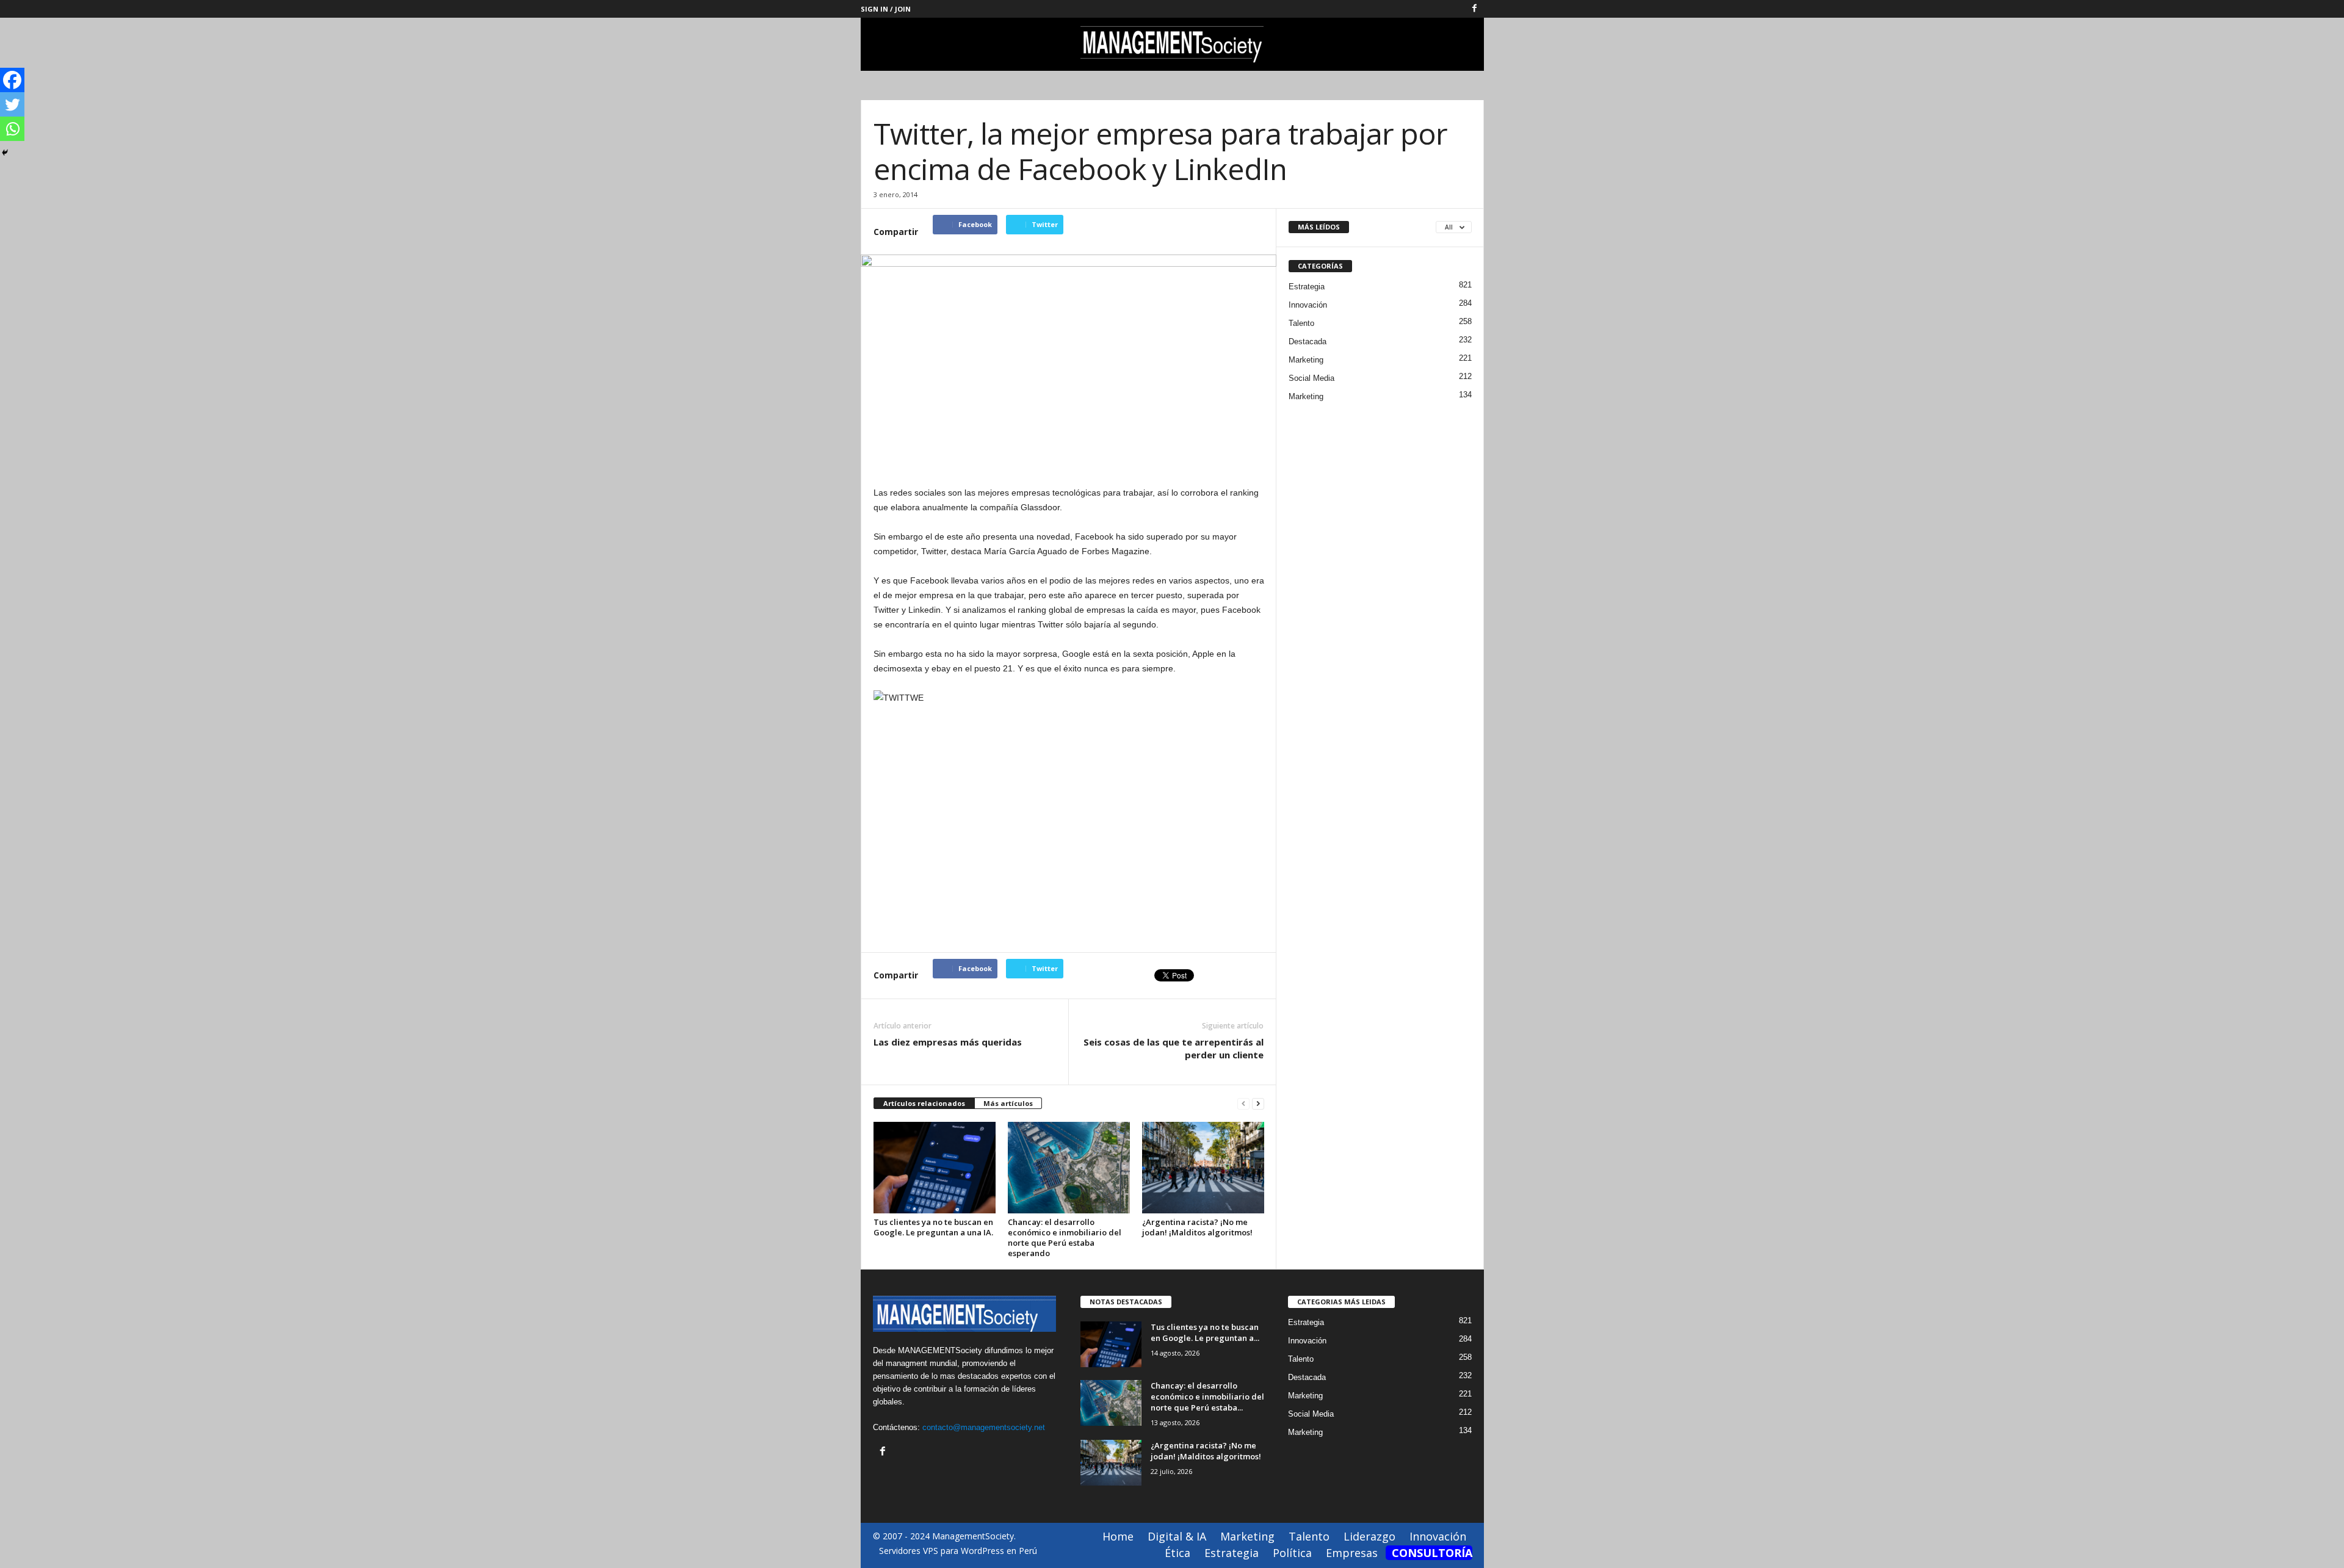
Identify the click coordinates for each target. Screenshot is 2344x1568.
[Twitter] (12, 104)
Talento (1301, 323)
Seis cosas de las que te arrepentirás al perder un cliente (1174, 1048)
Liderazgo (1369, 1536)
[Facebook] (1475, 9)
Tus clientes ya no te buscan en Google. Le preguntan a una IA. (933, 1227)
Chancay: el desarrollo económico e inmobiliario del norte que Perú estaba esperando (1065, 1237)
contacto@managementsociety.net (984, 1427)
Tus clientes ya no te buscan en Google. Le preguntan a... (1205, 1332)
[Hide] (5, 153)
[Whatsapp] (12, 129)
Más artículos (1008, 1103)
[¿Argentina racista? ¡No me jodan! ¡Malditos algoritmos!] (1203, 1168)
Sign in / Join (886, 9)
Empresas (1352, 1553)
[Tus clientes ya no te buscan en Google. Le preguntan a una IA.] (935, 1168)
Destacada (1308, 341)
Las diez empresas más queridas (948, 1042)
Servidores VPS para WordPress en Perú (958, 1551)
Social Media (1311, 378)
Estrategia (1307, 287)
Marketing (1306, 360)
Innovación (1308, 305)
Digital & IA (1177, 1536)
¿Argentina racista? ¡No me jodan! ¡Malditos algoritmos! (1197, 1227)
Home (1118, 1536)
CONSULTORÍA (1432, 1553)
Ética (1177, 1553)
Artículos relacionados (924, 1103)
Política (1292, 1553)
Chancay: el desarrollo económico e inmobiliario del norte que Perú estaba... (1207, 1396)
